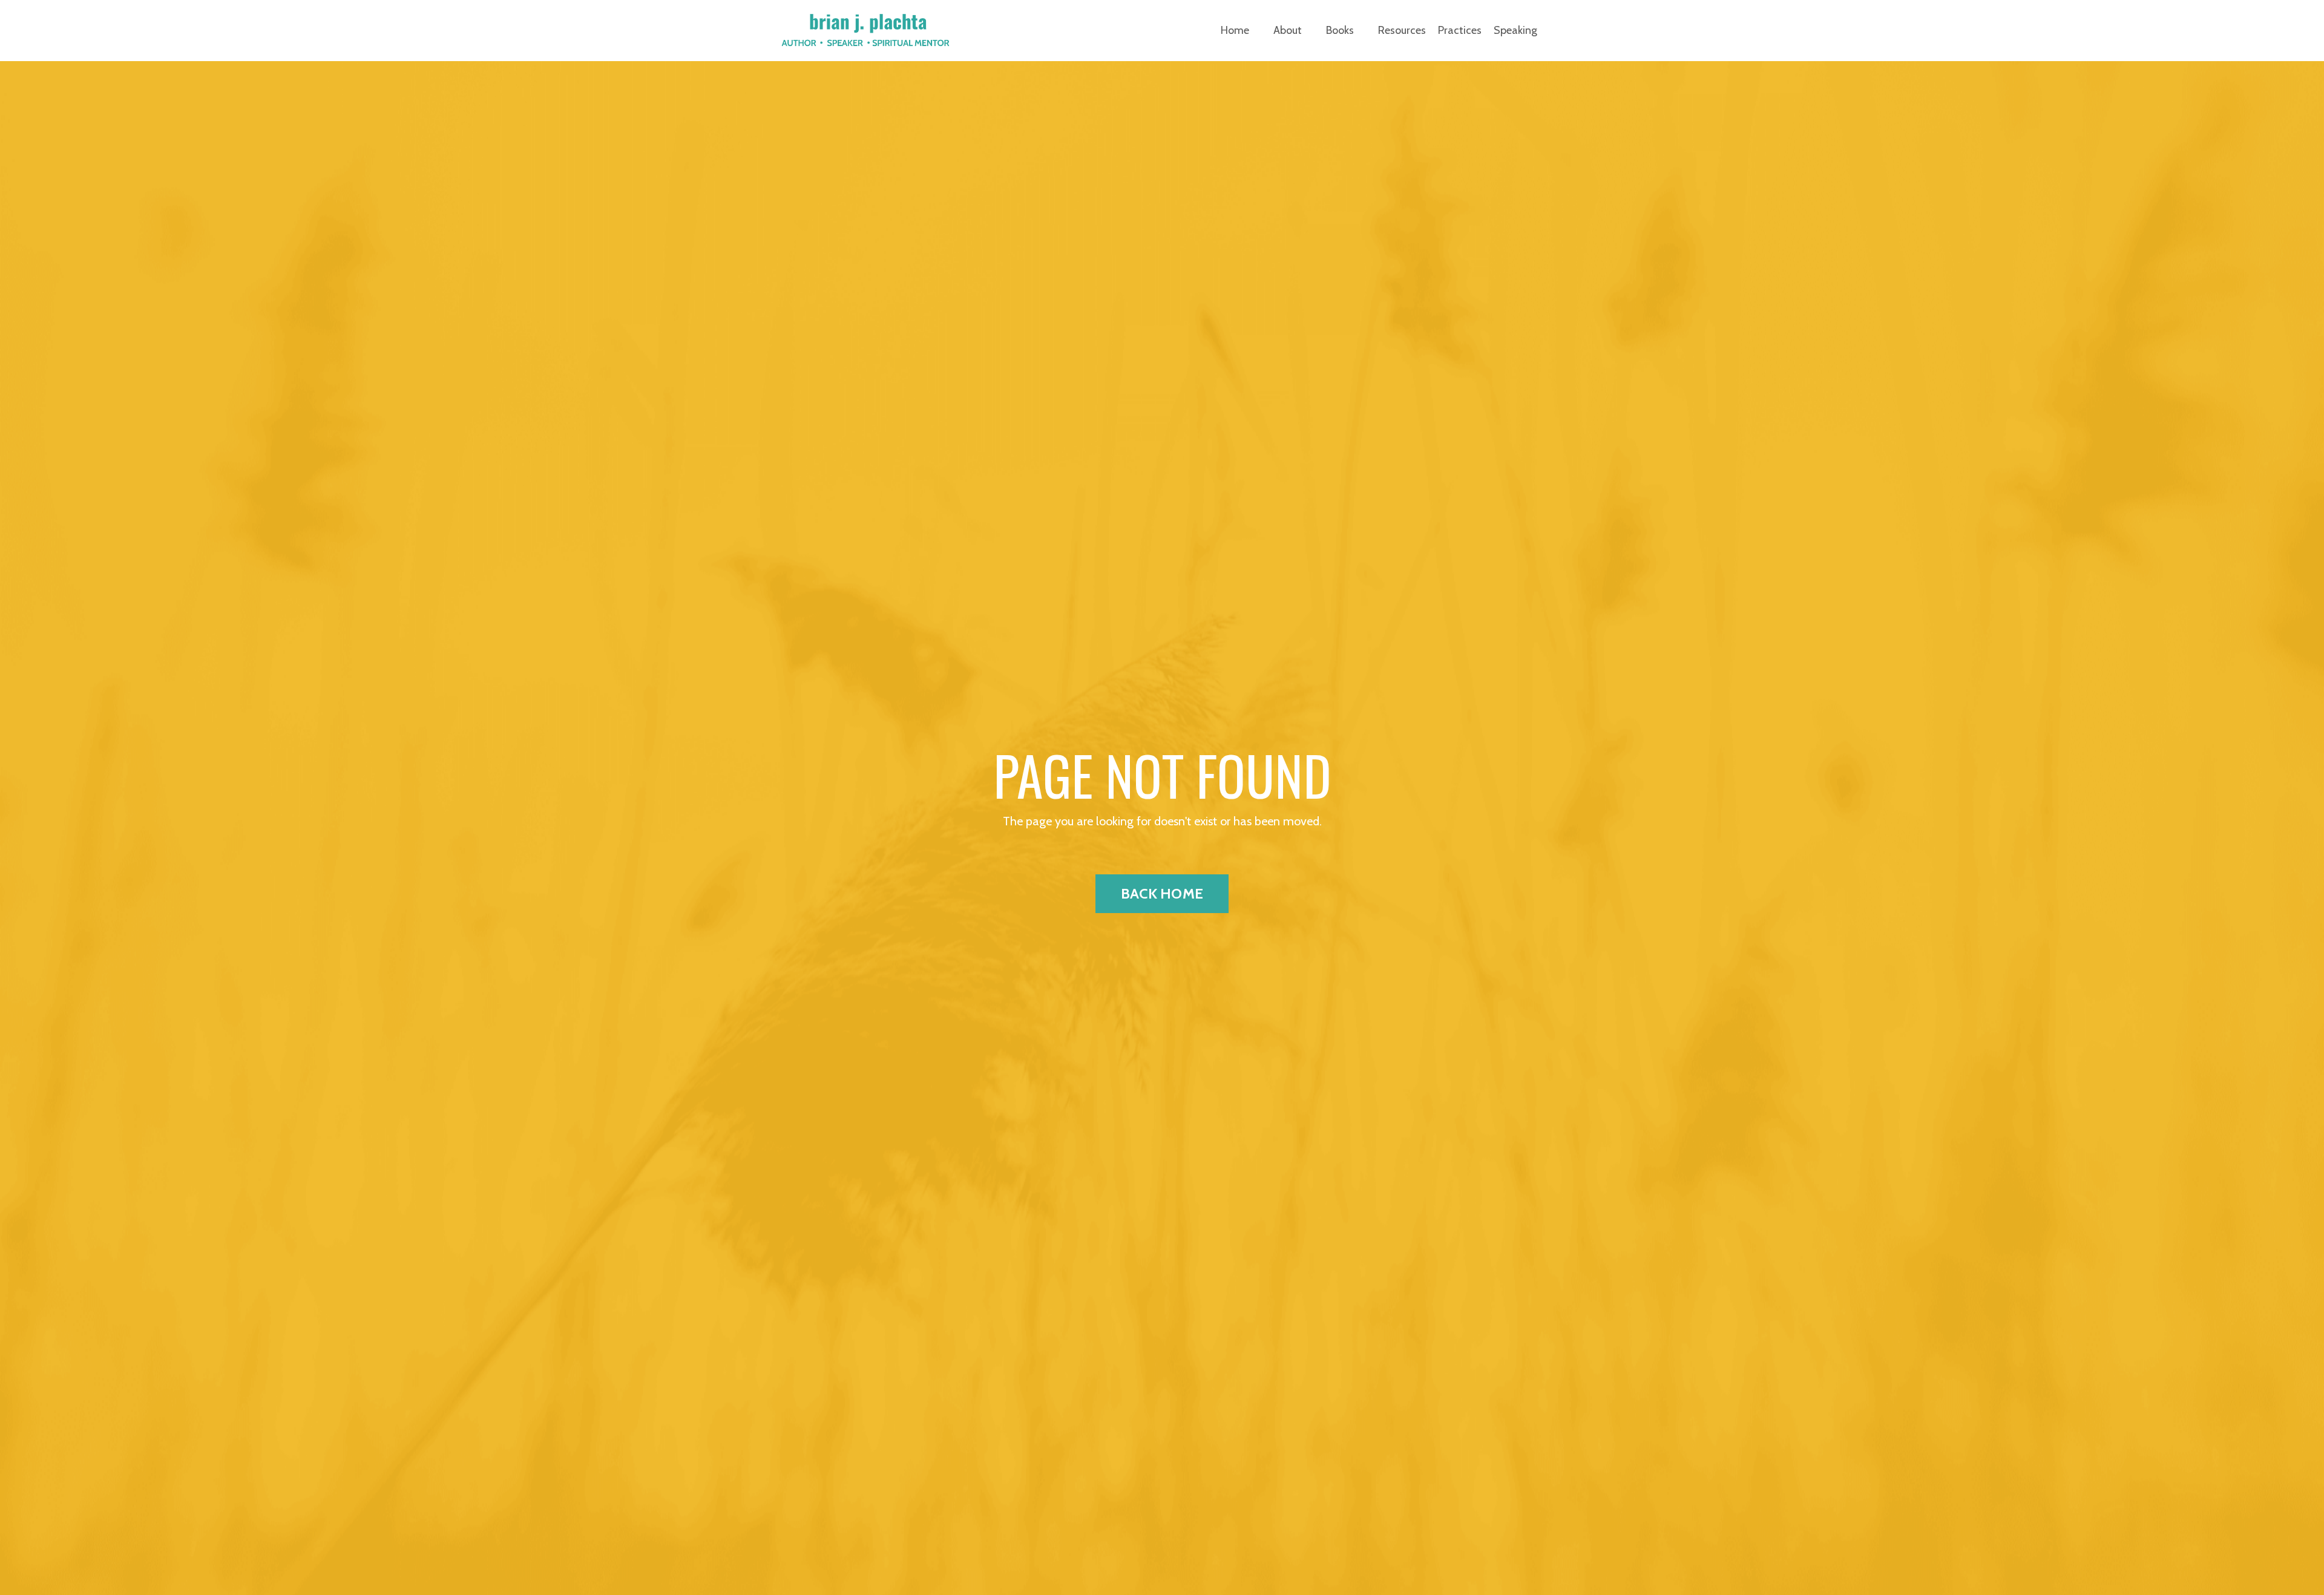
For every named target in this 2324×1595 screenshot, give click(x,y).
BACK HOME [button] (1162, 893)
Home (1235, 30)
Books (1340, 30)
